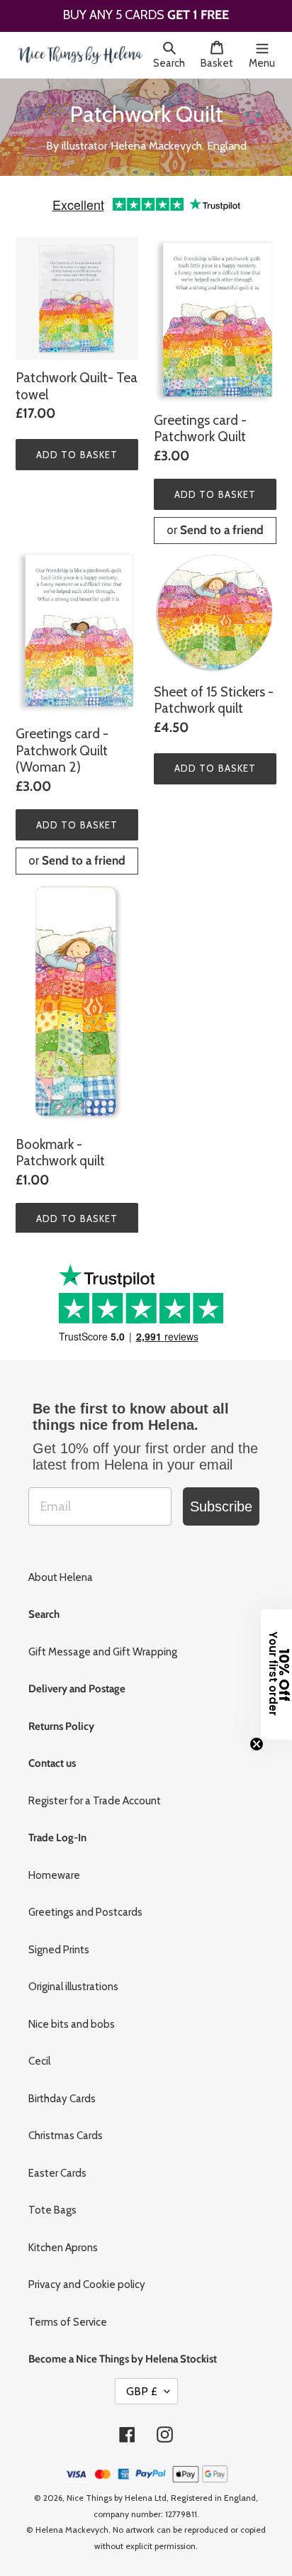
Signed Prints (59, 1944)
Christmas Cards (66, 2131)
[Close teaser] (257, 1744)
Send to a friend (222, 525)
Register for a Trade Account (95, 1795)
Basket (221, 63)
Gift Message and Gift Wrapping (103, 1646)
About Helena (61, 1572)
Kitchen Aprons (63, 2242)
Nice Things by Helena (109, 2493)
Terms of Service (68, 2316)
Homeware (54, 1870)
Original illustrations (73, 1982)
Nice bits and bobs (72, 2019)
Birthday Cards (62, 2093)
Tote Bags (52, 2205)
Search (173, 63)
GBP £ (142, 2386)
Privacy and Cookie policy (87, 2280)
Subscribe (221, 1501)
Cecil (39, 2056)
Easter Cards (57, 2167)
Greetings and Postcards (85, 1907)
